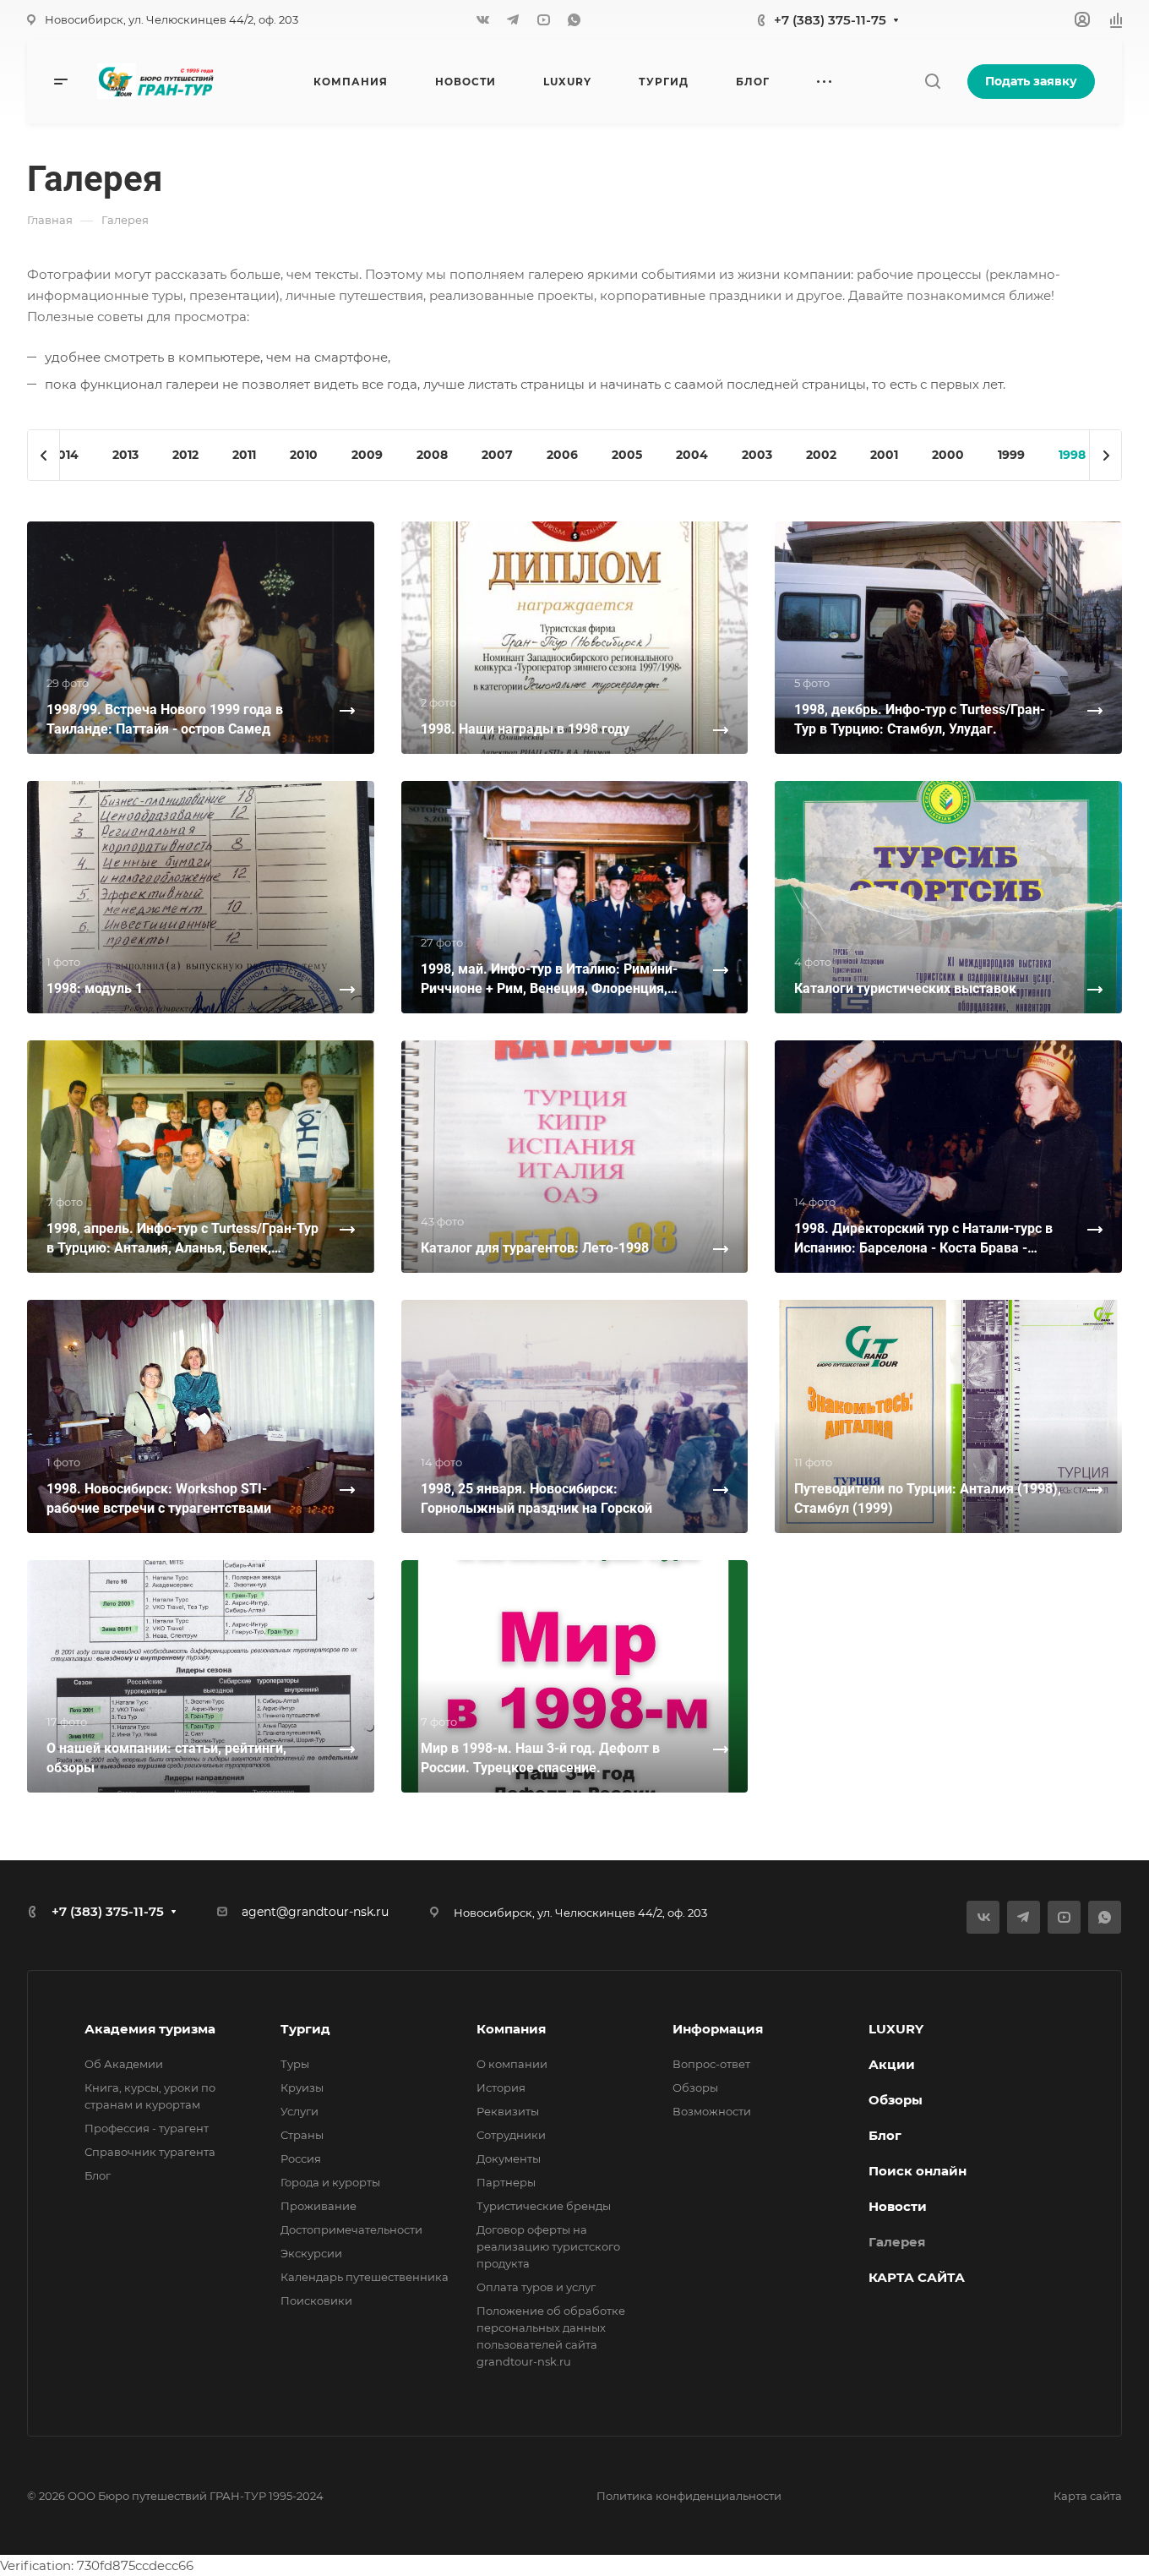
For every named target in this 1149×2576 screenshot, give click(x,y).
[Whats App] (574, 19)
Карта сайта (1088, 2496)
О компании (512, 2064)
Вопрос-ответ (711, 2064)
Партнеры (506, 2182)
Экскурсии (311, 2253)
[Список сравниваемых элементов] (1116, 19)
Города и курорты (330, 2182)
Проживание (319, 2206)
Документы (509, 2158)
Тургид (305, 2029)
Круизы (302, 2088)
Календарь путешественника (365, 2277)
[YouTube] (543, 19)
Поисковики (316, 2300)
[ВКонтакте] (482, 19)
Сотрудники (511, 2135)
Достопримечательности (351, 2229)
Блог (98, 2175)
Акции (892, 2064)
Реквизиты (508, 2111)
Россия (301, 2158)
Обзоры (695, 2088)
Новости (898, 2206)
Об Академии (124, 2064)
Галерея (897, 2242)
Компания (511, 2029)
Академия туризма (150, 2029)
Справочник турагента (150, 2152)
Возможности (712, 2111)
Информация (718, 2029)
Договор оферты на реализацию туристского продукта (548, 2246)
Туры (295, 2064)
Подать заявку (1031, 81)
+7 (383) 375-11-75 (830, 20)
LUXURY (896, 2029)
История (501, 2088)
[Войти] (1082, 20)
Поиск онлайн (918, 2171)
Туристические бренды (544, 2206)
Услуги (300, 2111)
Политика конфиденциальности (689, 2496)
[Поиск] (932, 82)
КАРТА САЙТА (917, 2277)
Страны (302, 2135)
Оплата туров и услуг (536, 2287)
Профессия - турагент (147, 2128)
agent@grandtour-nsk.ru (315, 1912)
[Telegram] (513, 19)
